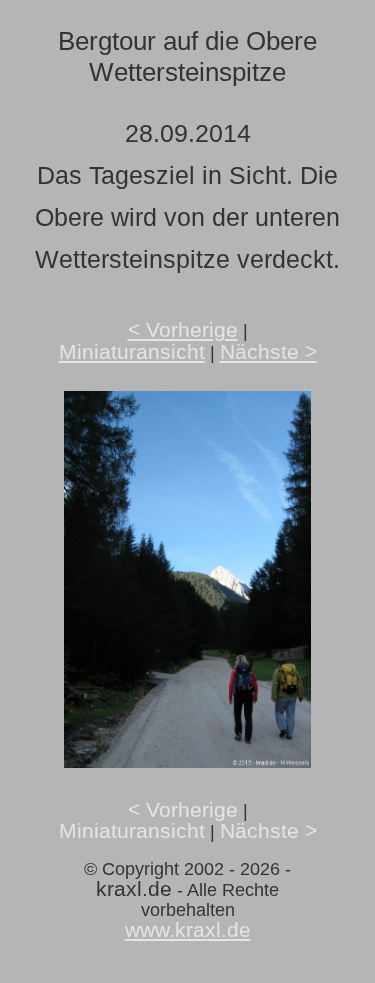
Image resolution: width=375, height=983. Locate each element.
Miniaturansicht (132, 351)
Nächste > (268, 351)
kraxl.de (134, 888)
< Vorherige (183, 329)
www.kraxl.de (188, 929)
